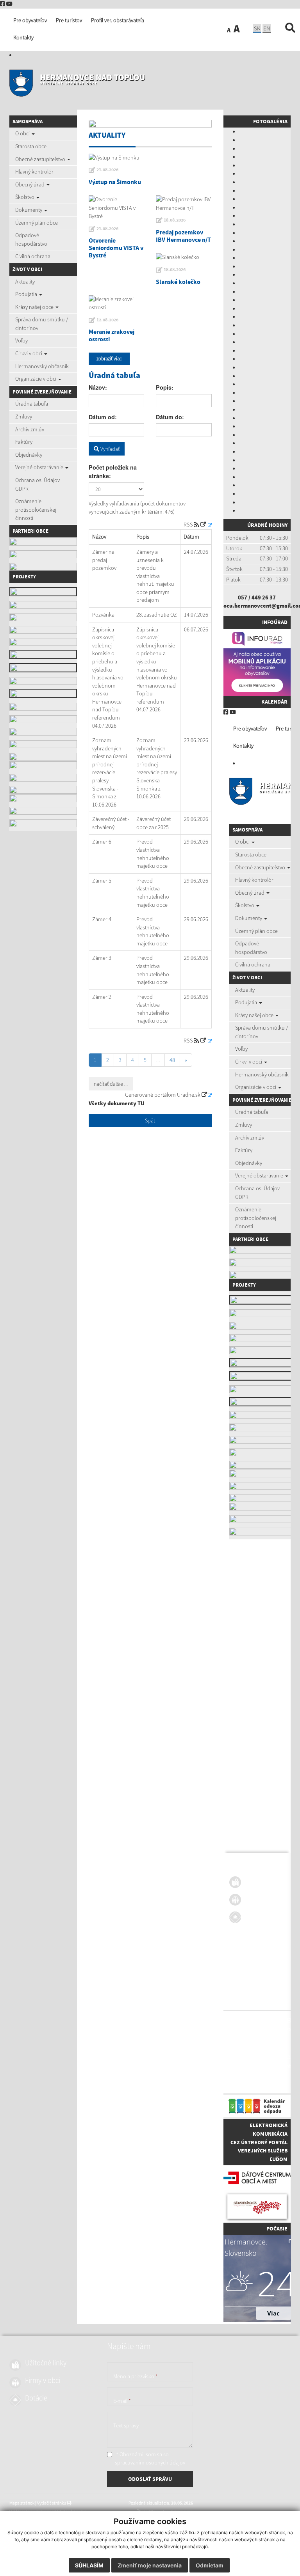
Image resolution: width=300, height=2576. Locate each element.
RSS (190, 525)
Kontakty (243, 746)
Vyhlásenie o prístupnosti (253, 2029)
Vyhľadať (109, 449)
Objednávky (29, 455)
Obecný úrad (30, 184)
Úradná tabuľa (32, 404)
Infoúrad (275, 622)
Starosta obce (31, 146)
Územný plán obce (37, 223)
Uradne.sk (189, 1095)
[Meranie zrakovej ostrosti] (117, 304)
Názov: (98, 387)
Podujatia (27, 294)
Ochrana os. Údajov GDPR (37, 484)
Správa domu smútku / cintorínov (42, 324)
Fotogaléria (270, 121)
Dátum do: (170, 417)
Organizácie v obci (36, 379)
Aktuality (25, 282)
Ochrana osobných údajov (253, 2037)
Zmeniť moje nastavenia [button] (150, 2565)
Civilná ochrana (33, 256)
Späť (150, 1120)
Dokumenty (29, 210)
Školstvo (25, 197)
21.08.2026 (107, 170)
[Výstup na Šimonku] (150, 158)
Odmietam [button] (210, 2565)
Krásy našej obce (35, 307)
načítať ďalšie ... (111, 1084)
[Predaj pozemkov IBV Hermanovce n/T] (184, 204)
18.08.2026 (175, 220)
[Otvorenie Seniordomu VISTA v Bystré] (117, 208)
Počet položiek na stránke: (113, 472)
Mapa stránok (242, 2020)
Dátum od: (103, 417)
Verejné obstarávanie (40, 467)
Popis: (165, 387)
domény (288, 2066)
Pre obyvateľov (250, 729)
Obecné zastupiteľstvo (41, 159)
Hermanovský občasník (42, 366)
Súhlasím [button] (89, 2565)
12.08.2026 (107, 320)
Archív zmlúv (30, 429)
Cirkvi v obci (29, 353)
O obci (23, 133)
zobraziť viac (109, 359)
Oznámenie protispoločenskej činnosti (36, 510)
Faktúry (24, 442)
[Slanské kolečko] (184, 257)
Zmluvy (24, 417)
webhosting (240, 2066)
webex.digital (266, 2066)
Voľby (21, 340)
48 (172, 1060)
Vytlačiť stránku (272, 2020)
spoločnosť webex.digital (253, 2083)
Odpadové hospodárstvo (31, 239)
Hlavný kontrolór (34, 172)
